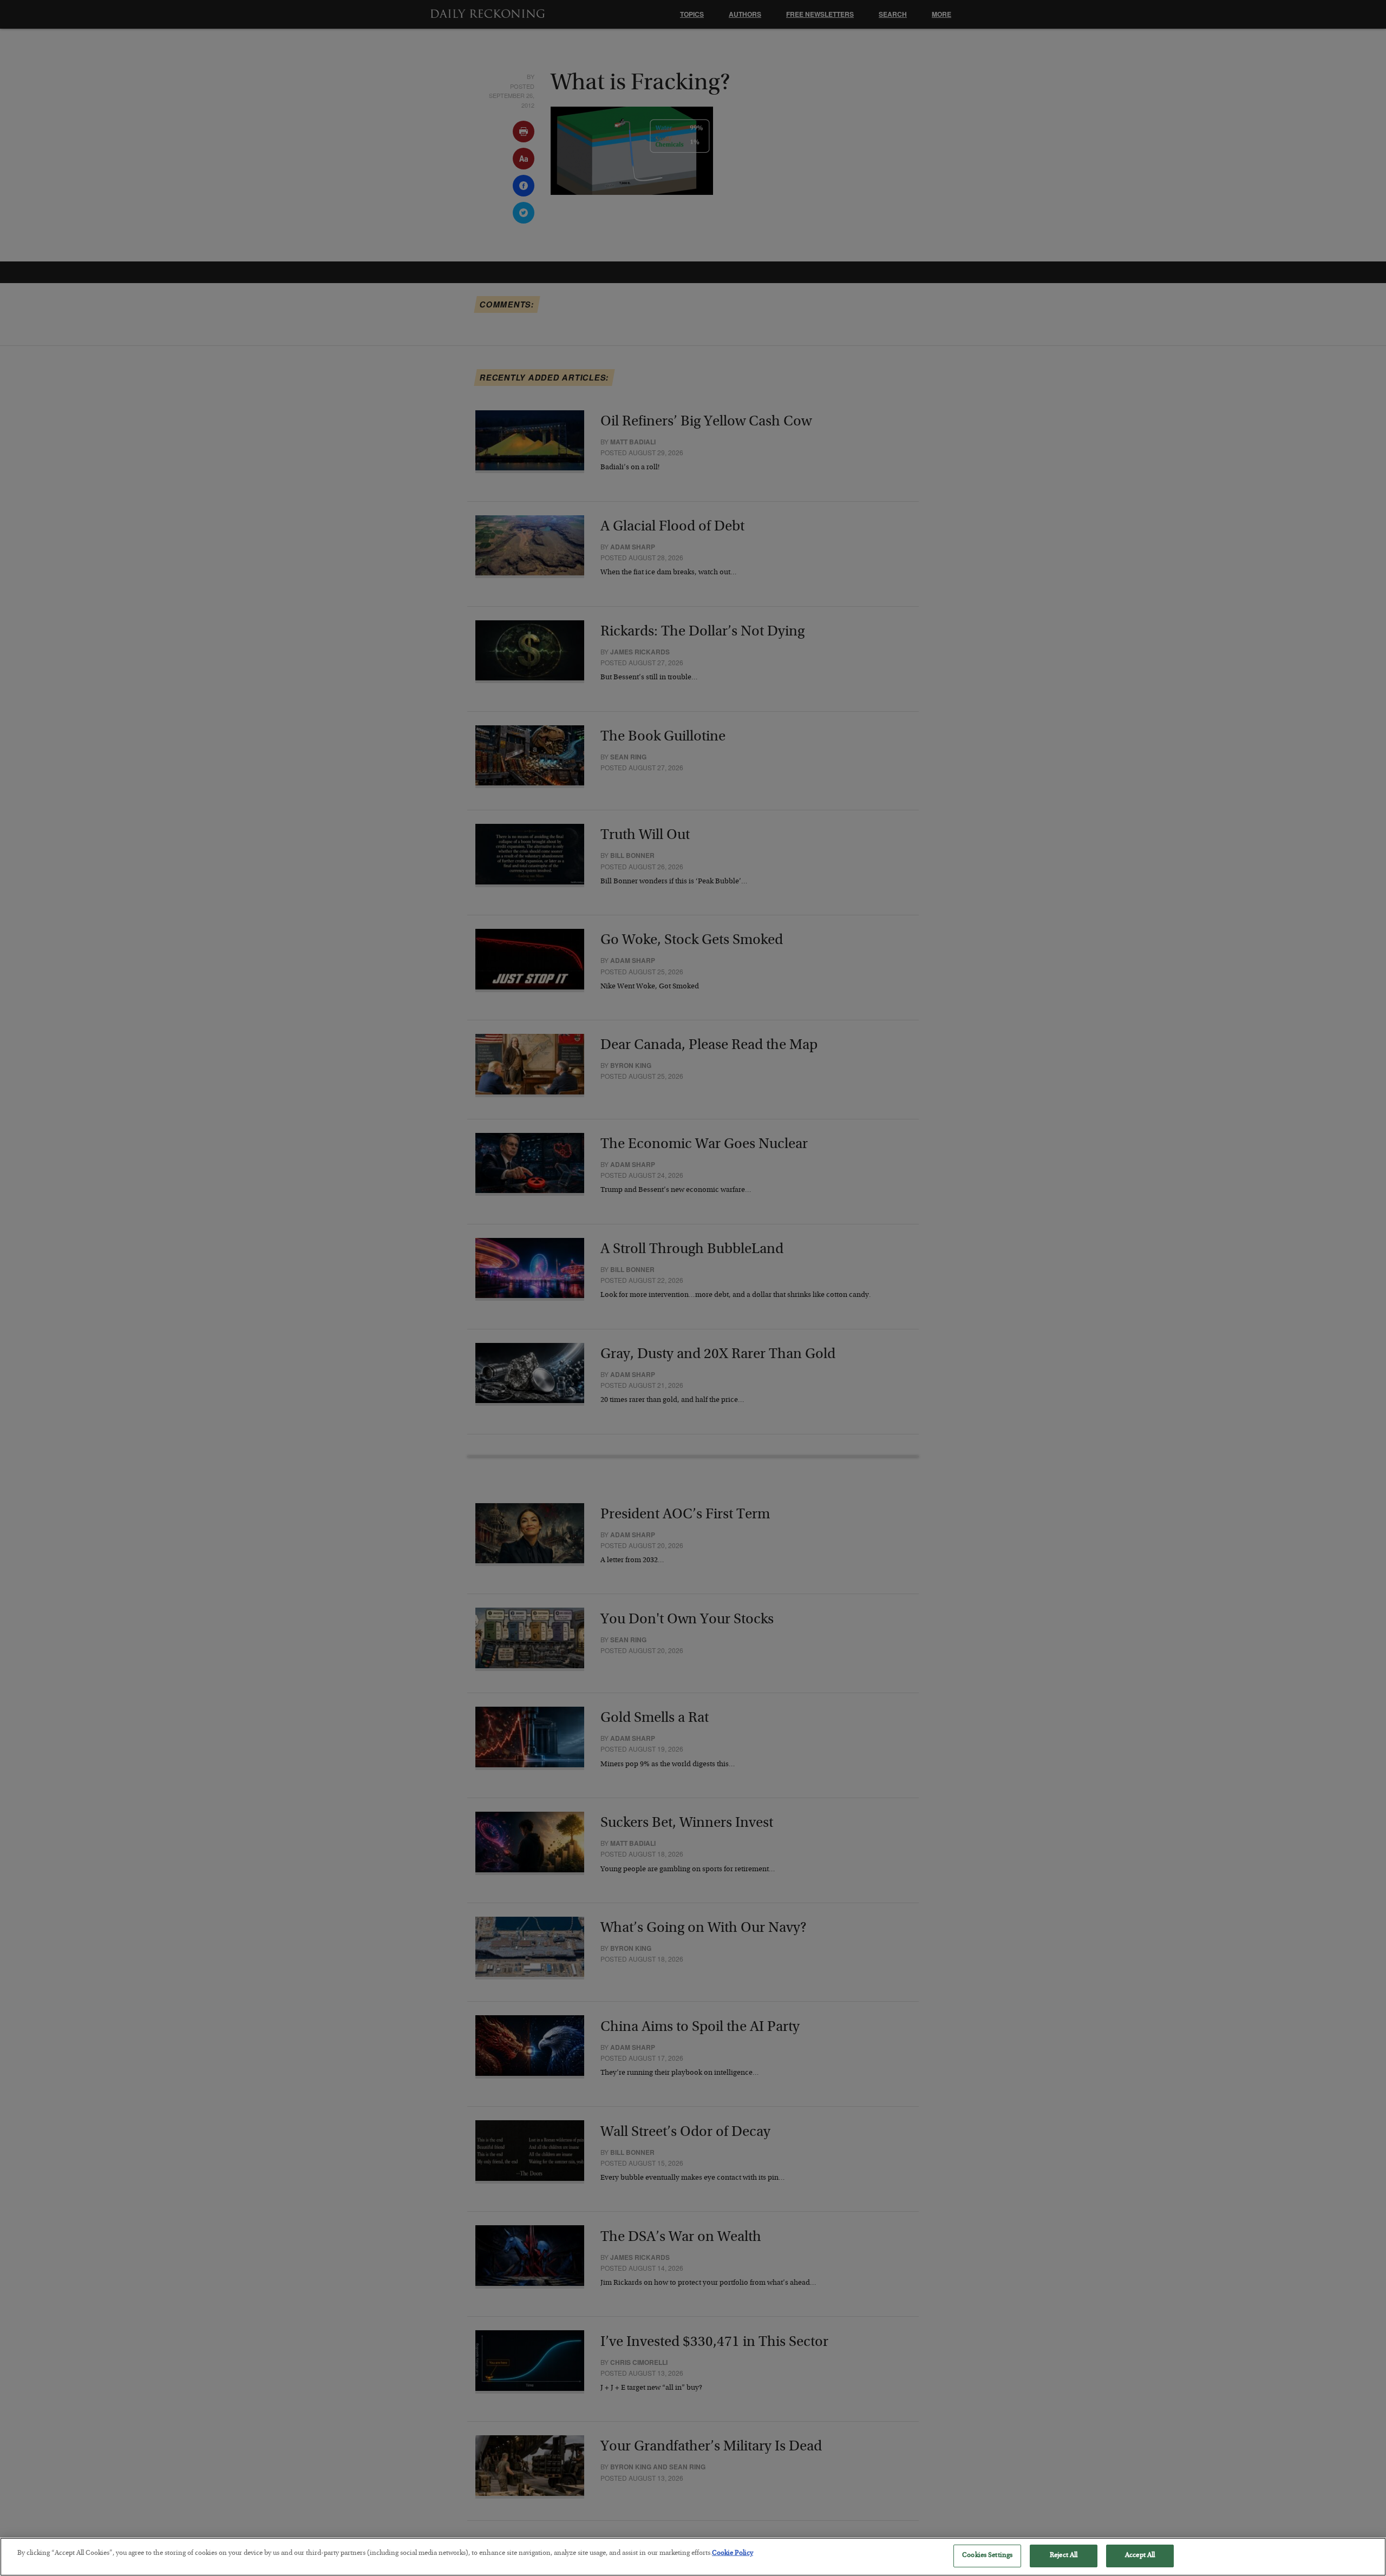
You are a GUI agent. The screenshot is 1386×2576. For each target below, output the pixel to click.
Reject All (1064, 2556)
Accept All (1140, 2556)
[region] (693, 2557)
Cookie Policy (733, 2554)
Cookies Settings (987, 2556)
